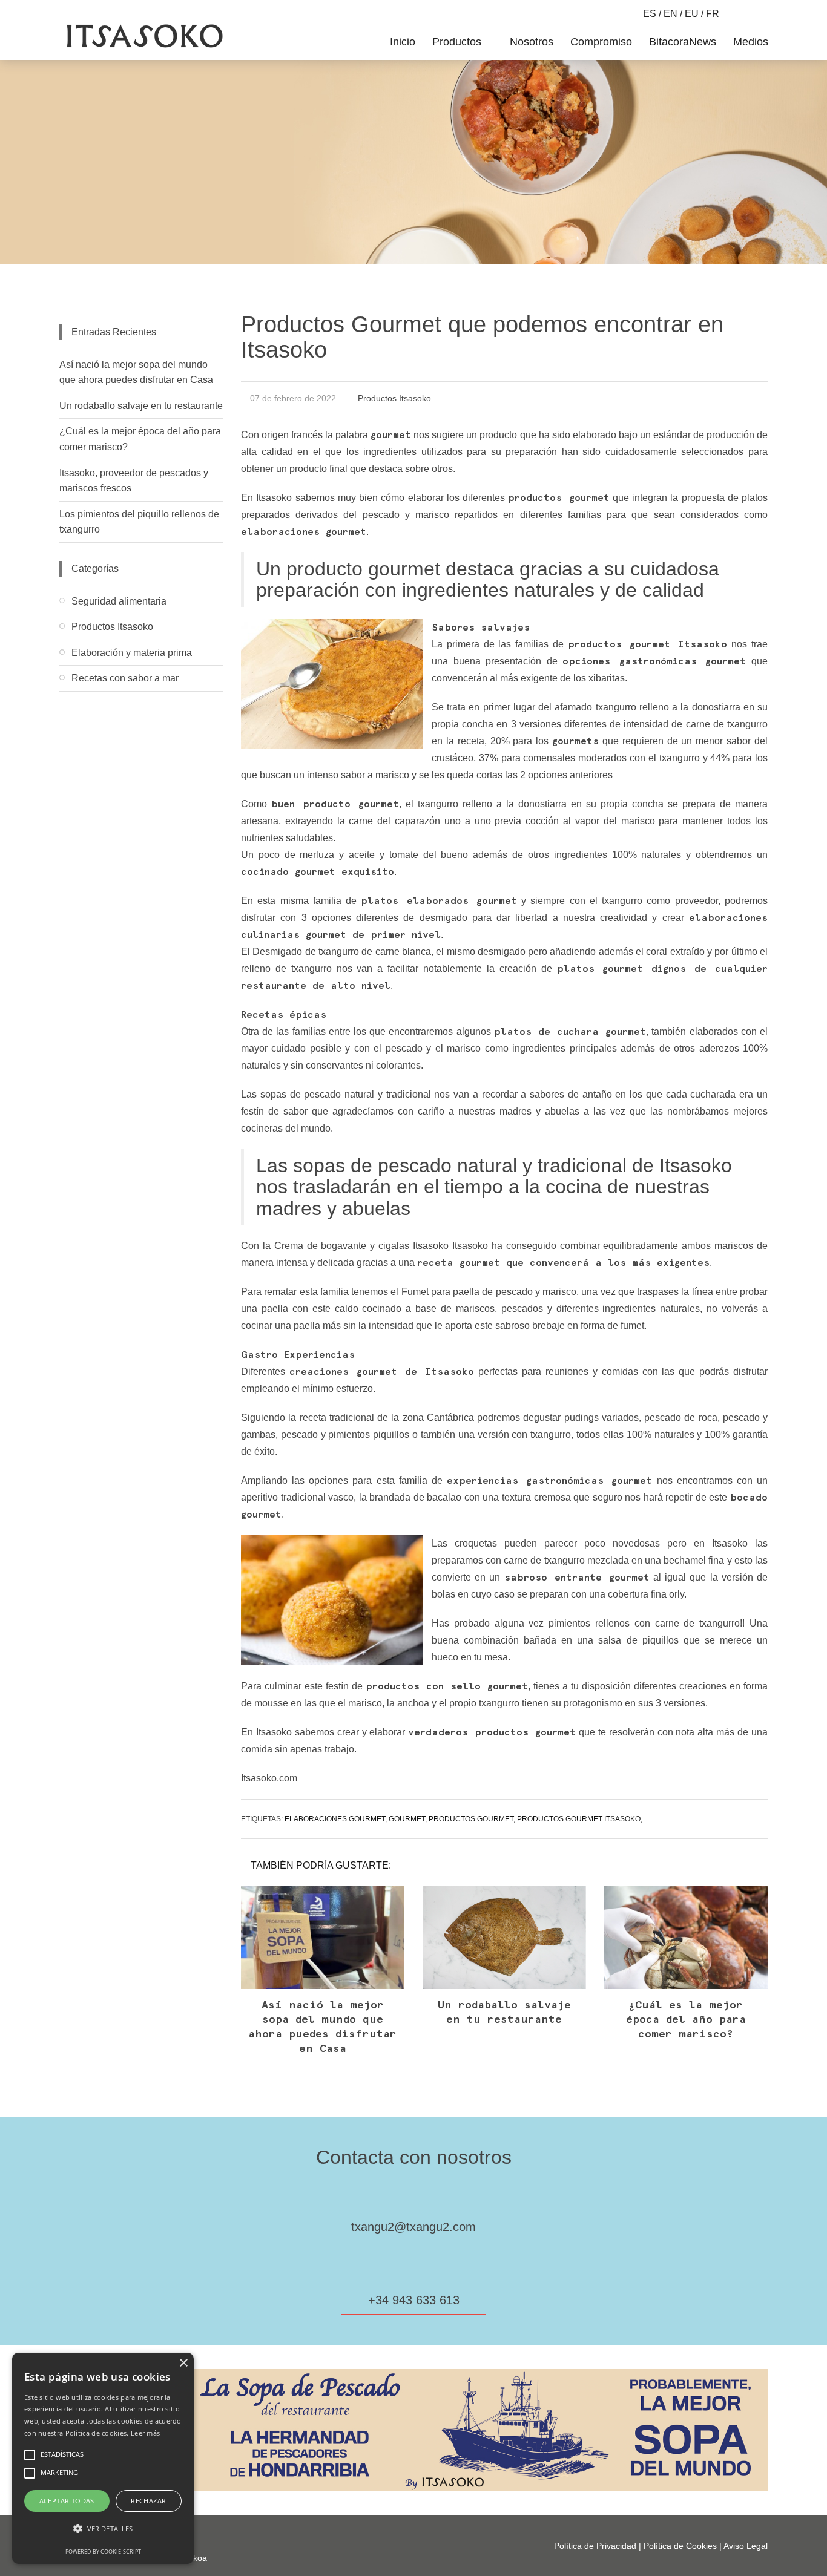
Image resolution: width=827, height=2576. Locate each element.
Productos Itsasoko (394, 398)
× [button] (183, 2363)
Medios (751, 42)
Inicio (403, 42)
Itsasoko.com (269, 1778)
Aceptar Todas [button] (67, 2501)
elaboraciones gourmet (335, 1819)
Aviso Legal (746, 2546)
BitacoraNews (683, 42)
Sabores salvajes (481, 628)
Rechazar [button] (148, 2501)
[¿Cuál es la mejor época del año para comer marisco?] (686, 1938)
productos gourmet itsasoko (579, 1819)
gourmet (407, 1819)
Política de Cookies (680, 2546)
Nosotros (532, 42)
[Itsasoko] (143, 36)
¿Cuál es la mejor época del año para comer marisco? (686, 2020)
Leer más (145, 2433)
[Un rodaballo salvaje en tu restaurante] (504, 1938)
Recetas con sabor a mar (125, 678)
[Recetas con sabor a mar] (141, 701)
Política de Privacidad (595, 2546)
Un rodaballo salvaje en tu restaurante (141, 406)
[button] (103, 2529)
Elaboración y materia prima (132, 653)
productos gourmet (471, 1819)
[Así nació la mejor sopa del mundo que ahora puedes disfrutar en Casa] (323, 1938)
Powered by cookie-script (103, 2551)
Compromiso (601, 42)
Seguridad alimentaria (119, 601)
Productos (458, 42)
